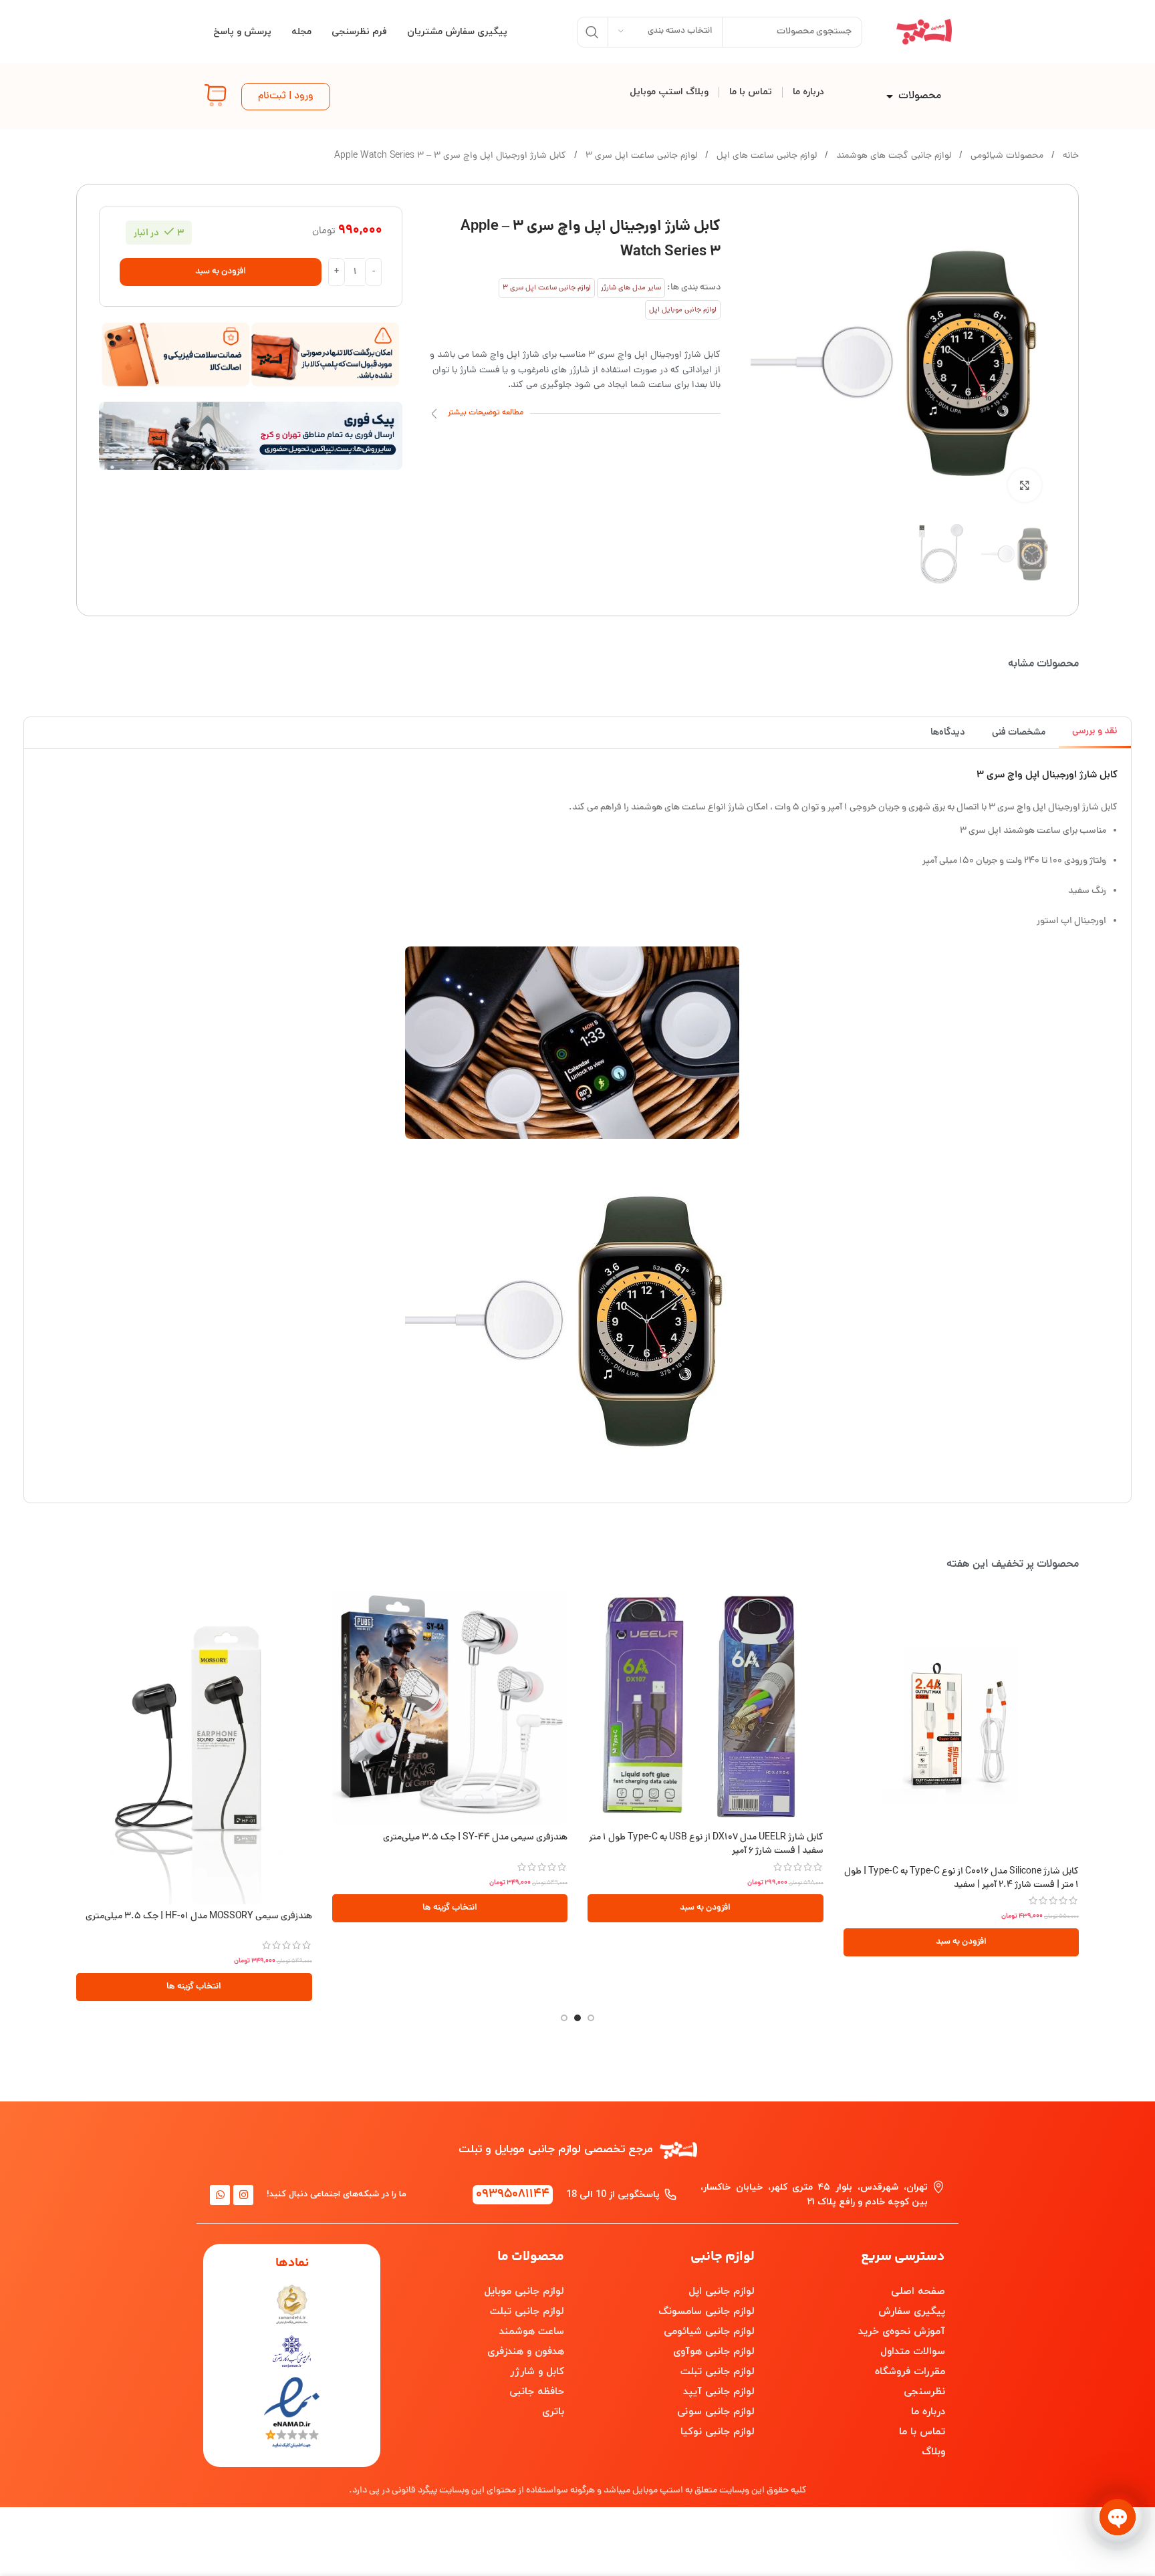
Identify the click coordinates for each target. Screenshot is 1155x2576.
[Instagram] (243, 2195)
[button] (961, 1942)
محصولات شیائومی (1006, 156)
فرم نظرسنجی (359, 32)
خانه (1069, 156)
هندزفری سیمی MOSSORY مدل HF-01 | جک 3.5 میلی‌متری (199, 1917)
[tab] (1095, 732)
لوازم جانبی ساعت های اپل (765, 156)
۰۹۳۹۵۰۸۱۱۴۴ (513, 2195)
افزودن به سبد (221, 272)
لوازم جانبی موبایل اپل (683, 310)
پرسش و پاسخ (242, 32)
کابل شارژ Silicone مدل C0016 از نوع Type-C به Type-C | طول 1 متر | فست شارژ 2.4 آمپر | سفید (961, 1879)
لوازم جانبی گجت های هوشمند (892, 156)
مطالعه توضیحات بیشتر (486, 413)
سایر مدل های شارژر (631, 288)
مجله (301, 32)
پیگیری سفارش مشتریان (457, 32)
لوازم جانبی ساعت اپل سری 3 (640, 156)
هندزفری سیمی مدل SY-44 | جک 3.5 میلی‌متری (475, 1838)
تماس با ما (751, 92)
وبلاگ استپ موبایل (669, 92)
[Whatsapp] (220, 2195)
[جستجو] (592, 32)
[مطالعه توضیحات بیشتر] (434, 414)
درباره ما (808, 92)
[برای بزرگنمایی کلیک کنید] (1025, 485)
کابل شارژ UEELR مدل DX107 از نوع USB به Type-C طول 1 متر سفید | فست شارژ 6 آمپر (706, 1844)
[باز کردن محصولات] (890, 96)
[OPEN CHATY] (1118, 2517)
